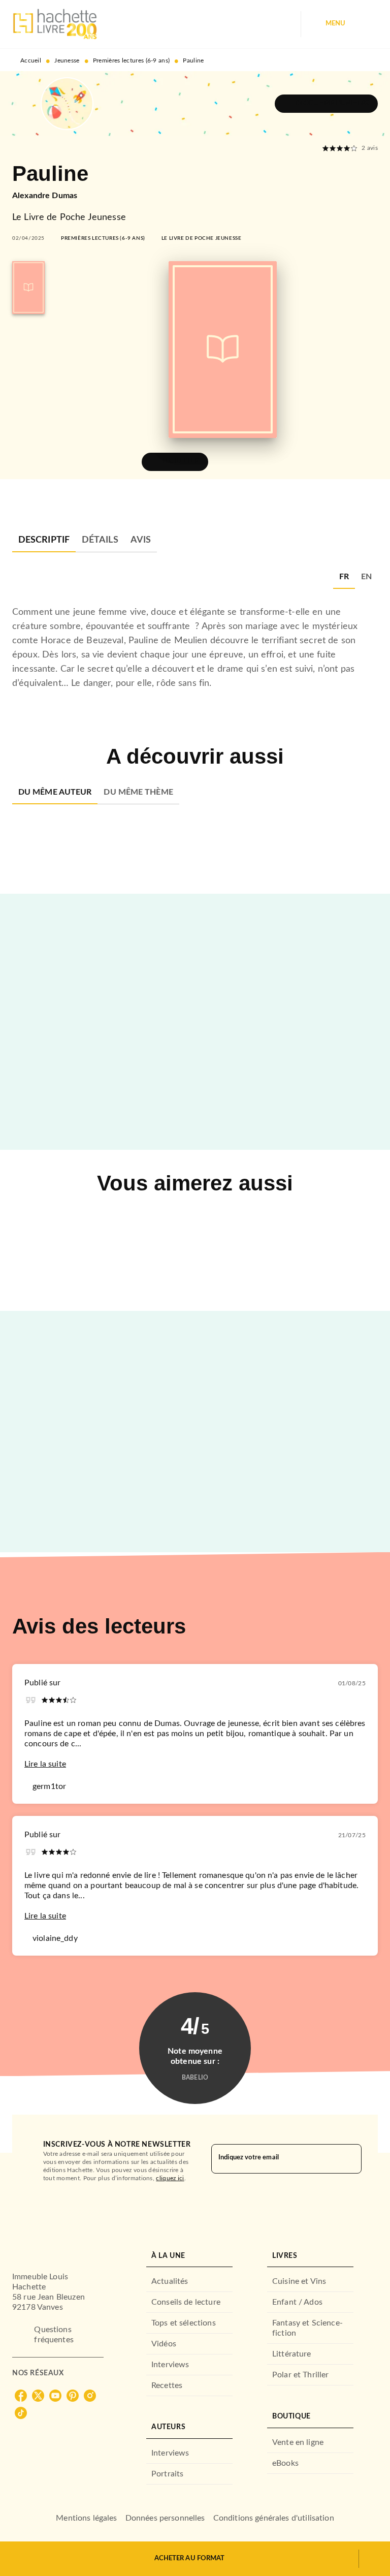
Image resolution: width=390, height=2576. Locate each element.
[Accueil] (55, 24)
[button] (326, 104)
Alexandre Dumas (45, 196)
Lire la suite (45, 1764)
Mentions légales (86, 2518)
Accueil (31, 60)
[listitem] (21, 2396)
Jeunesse (67, 60)
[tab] (44, 540)
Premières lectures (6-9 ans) (131, 60)
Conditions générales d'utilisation (274, 2518)
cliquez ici (170, 2178)
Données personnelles (165, 2518)
